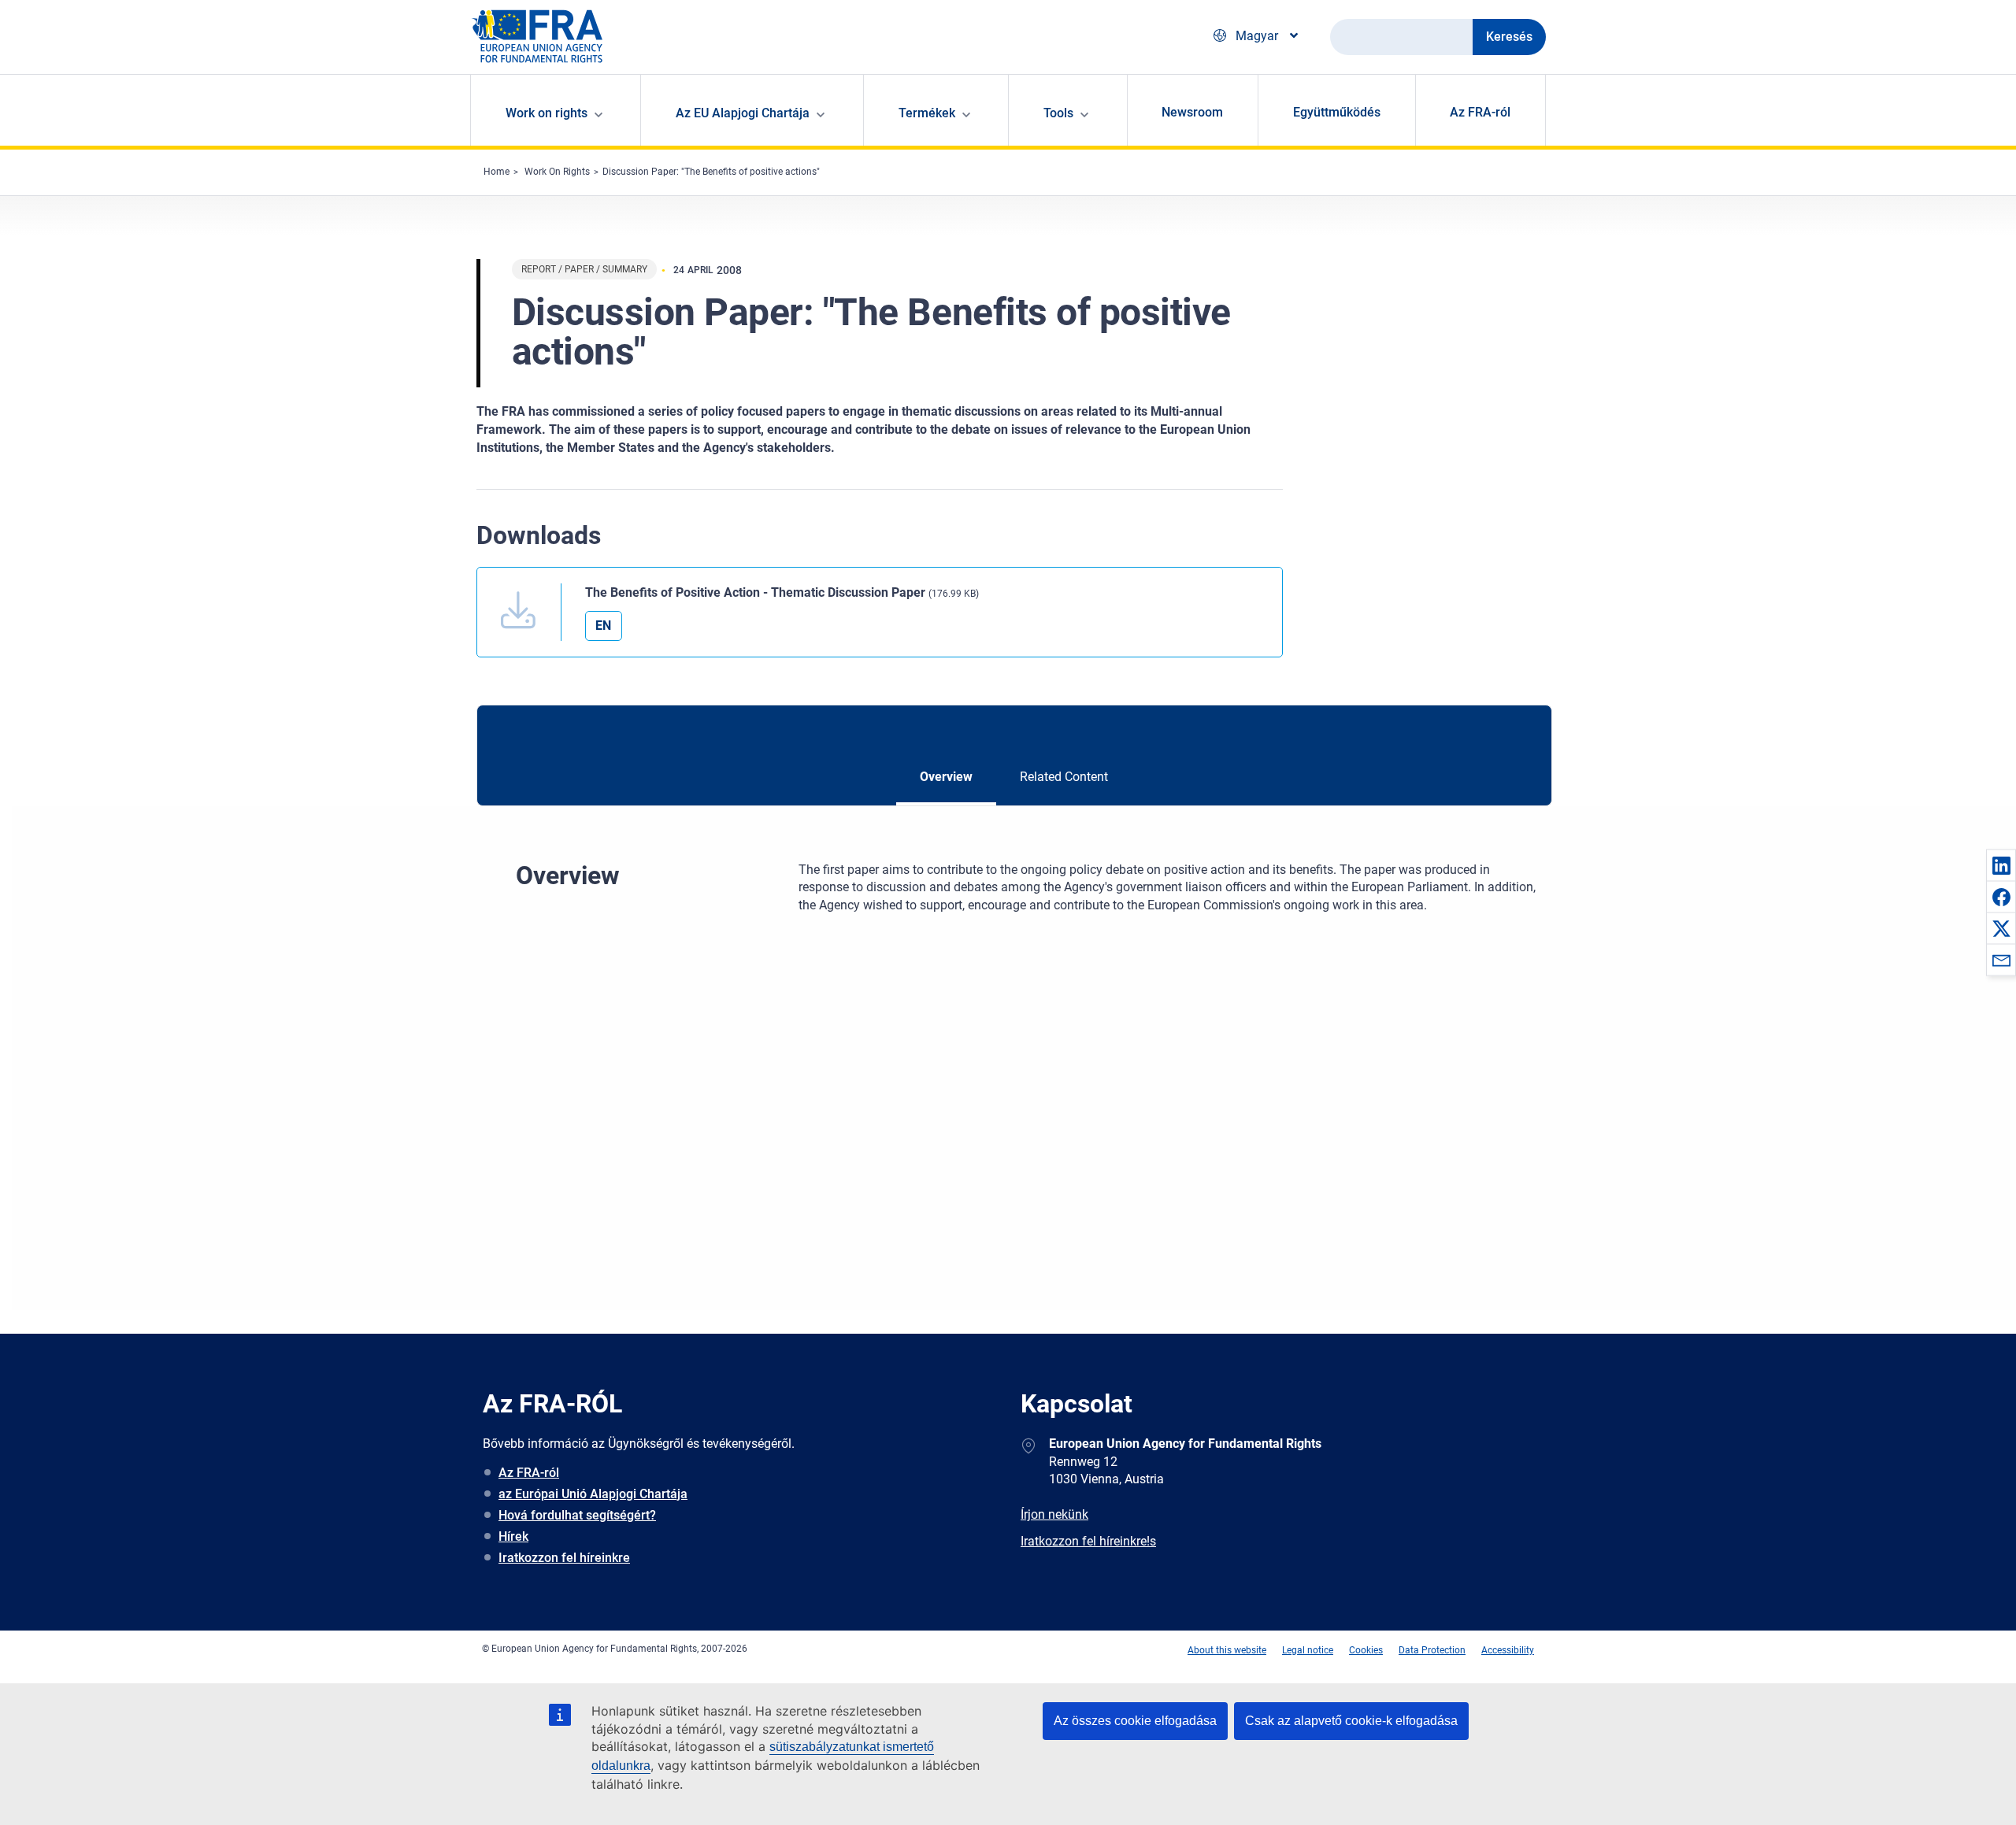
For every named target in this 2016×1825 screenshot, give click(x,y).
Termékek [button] (927, 113)
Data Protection (1432, 1650)
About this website (1227, 1650)
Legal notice (1308, 1650)
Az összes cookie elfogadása (1135, 1721)
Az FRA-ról (1480, 112)
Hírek (513, 1536)
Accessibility (1508, 1650)
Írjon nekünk (1054, 1514)
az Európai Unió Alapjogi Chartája (593, 1494)
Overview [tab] (946, 777)
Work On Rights (557, 172)
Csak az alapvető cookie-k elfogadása (1351, 1721)
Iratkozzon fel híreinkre (564, 1558)
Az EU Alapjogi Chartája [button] (743, 113)
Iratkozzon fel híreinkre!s (1088, 1541)
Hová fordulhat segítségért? (577, 1515)
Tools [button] (1058, 113)
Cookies (1366, 1650)
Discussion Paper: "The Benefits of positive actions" (711, 172)
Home (497, 172)
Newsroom (1192, 112)
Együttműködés (1337, 112)
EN (603, 626)
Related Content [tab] (1064, 777)
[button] (2001, 865)
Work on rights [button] (547, 113)
